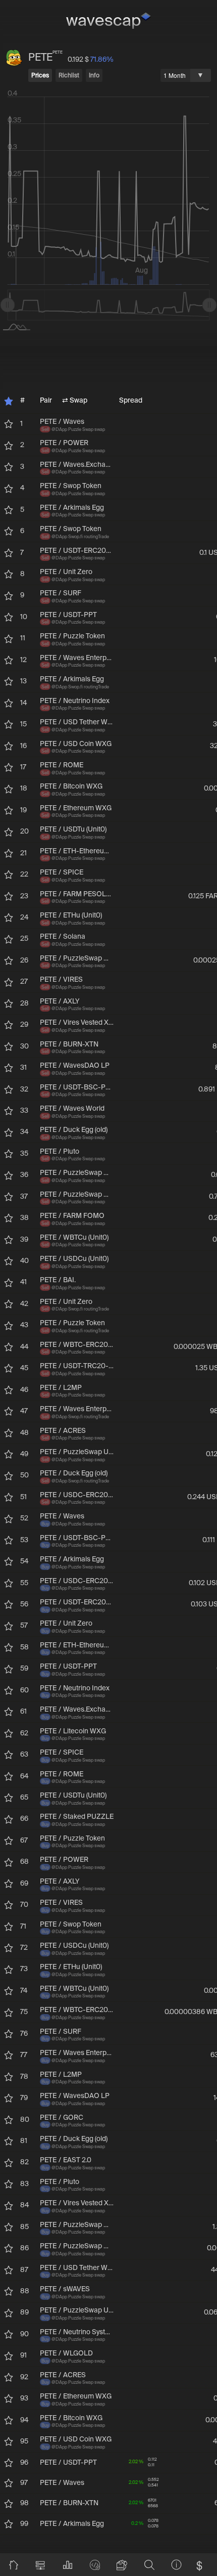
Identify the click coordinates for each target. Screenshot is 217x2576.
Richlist (69, 76)
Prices (40, 76)
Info (94, 76)
